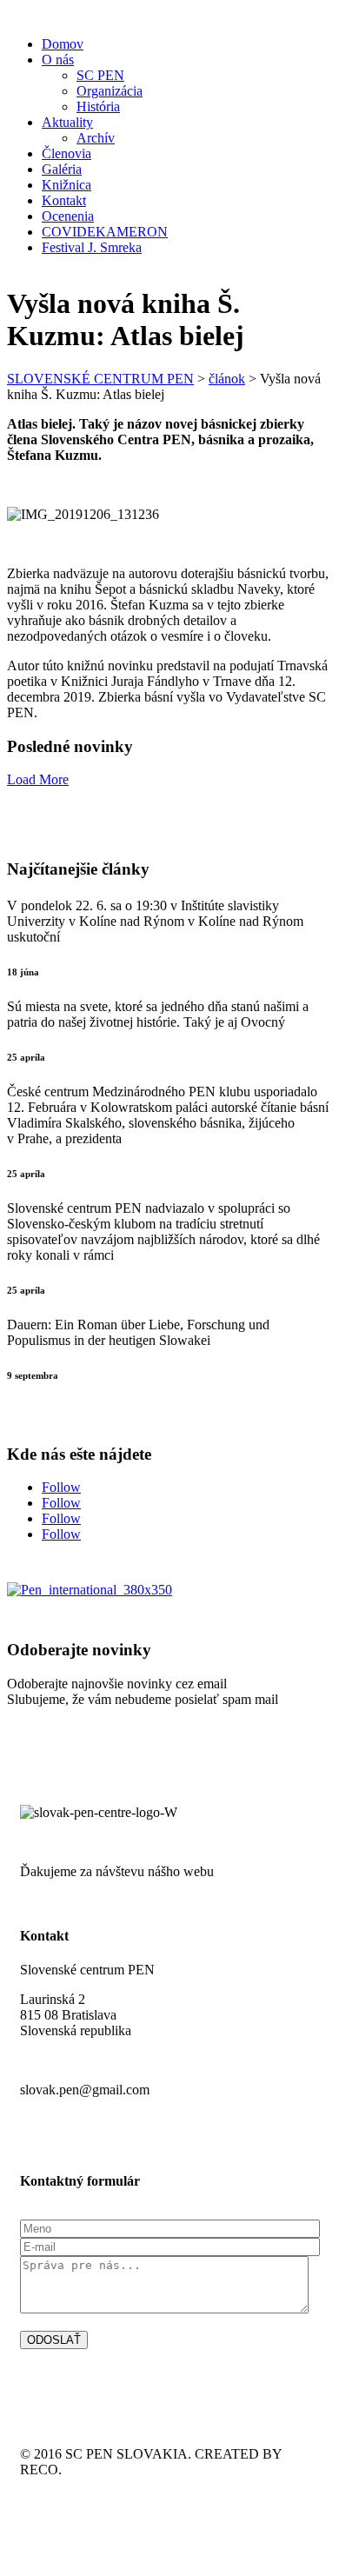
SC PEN (100, 75)
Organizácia (110, 91)
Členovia (66, 153)
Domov (63, 44)
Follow (61, 1487)
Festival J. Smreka (92, 247)
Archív (96, 138)
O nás (58, 60)
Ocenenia (68, 216)
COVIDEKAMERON (105, 232)
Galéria (62, 169)
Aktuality (67, 122)
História (98, 107)
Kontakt (64, 200)
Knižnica (66, 185)
